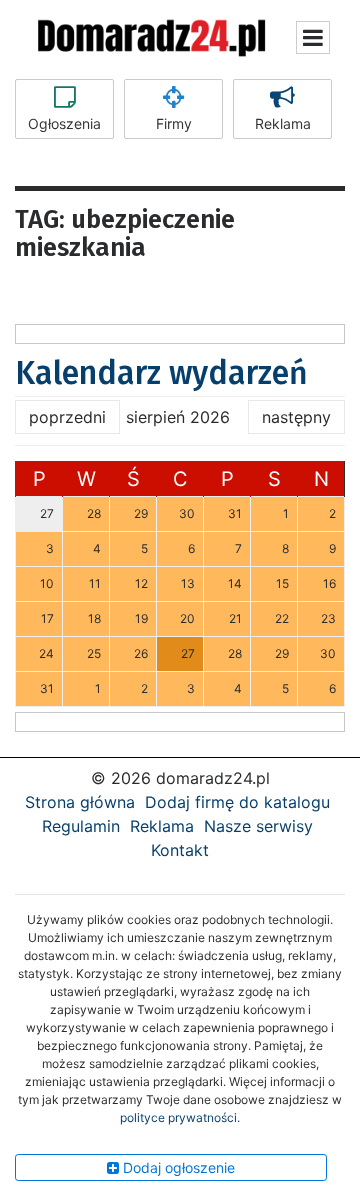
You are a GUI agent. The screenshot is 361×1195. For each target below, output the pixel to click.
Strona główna (80, 802)
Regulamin (81, 826)
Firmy (174, 123)
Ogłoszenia (64, 123)
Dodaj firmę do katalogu (237, 802)
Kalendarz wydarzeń (161, 373)
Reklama (283, 123)
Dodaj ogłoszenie (177, 1167)
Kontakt (180, 850)
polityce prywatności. (180, 1117)
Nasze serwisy (258, 826)
